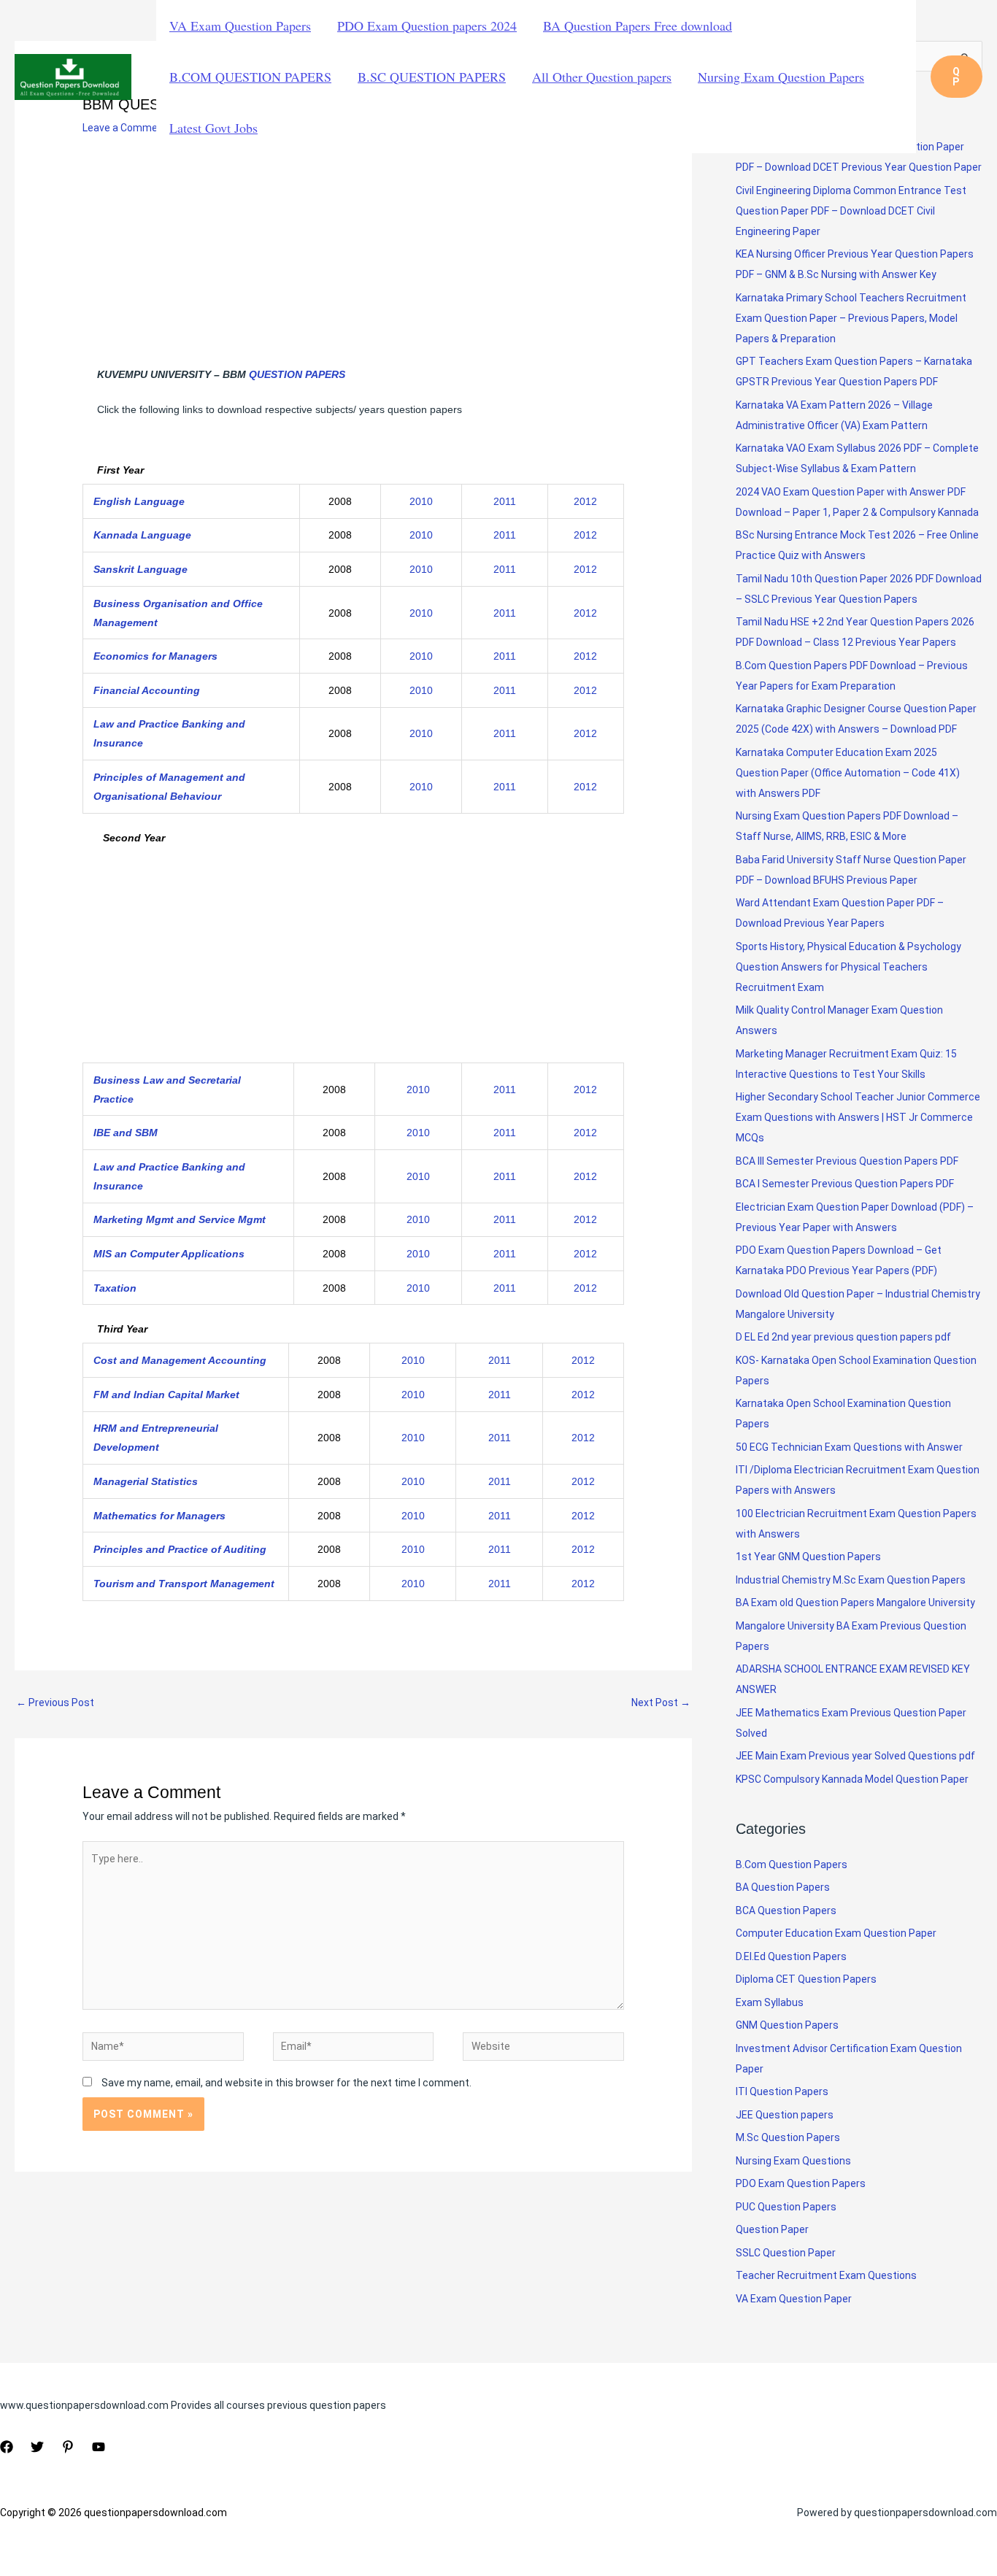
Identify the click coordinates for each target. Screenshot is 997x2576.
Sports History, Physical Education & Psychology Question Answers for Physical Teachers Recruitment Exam (848, 967)
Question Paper (772, 2229)
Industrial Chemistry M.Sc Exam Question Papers (851, 1580)
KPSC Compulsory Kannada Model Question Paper (852, 1779)
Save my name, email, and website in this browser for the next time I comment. (286, 2083)
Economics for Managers (155, 656)
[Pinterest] (68, 2447)
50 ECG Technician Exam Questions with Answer (849, 1447)
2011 (505, 501)
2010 (421, 501)
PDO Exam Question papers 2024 (427, 26)
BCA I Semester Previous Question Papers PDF (845, 1184)
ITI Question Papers (782, 2091)
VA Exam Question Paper (794, 2299)
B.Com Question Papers (792, 1864)
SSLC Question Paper (786, 2253)
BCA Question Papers (786, 1910)
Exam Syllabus (770, 2002)
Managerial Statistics (146, 1481)
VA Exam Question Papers (240, 26)
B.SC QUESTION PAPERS (432, 77)
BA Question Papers (783, 1887)
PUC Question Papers (786, 2207)
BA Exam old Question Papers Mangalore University (855, 1603)
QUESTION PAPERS (297, 374)
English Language (139, 501)
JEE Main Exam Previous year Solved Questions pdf (855, 1756)
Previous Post (55, 1702)
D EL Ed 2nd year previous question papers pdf (843, 1337)
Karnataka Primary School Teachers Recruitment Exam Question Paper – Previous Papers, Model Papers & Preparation (851, 318)
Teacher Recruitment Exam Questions (826, 2275)
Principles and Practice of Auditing (180, 1549)
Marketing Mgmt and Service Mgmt (180, 1219)
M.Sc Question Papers (788, 2137)
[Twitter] (37, 2447)
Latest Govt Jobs (213, 128)
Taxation (115, 1288)
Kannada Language (142, 535)
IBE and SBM (126, 1133)
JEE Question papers (785, 2115)
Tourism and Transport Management (184, 1584)
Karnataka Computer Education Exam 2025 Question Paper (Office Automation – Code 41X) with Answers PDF (848, 773)
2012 (585, 501)
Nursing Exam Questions (793, 2161)
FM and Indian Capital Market (166, 1395)
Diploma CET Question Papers (806, 1979)
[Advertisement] (353, 258)
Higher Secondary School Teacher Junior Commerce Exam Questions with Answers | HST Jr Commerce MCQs (858, 1117)
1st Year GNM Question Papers (808, 1557)
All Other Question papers (602, 77)
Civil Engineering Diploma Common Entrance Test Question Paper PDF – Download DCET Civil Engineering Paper (851, 211)
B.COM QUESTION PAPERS (250, 77)
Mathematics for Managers (159, 1516)
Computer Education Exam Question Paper (836, 1933)
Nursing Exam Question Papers (781, 77)
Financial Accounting (147, 690)
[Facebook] (7, 2447)
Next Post (661, 1702)
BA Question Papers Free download (638, 26)
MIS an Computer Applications (169, 1254)
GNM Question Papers (787, 2025)
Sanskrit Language (140, 569)
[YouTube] (99, 2447)
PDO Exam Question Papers (801, 2183)
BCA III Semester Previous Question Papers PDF (847, 1161)
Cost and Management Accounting (180, 1360)
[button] (956, 77)
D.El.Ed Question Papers (791, 1956)
